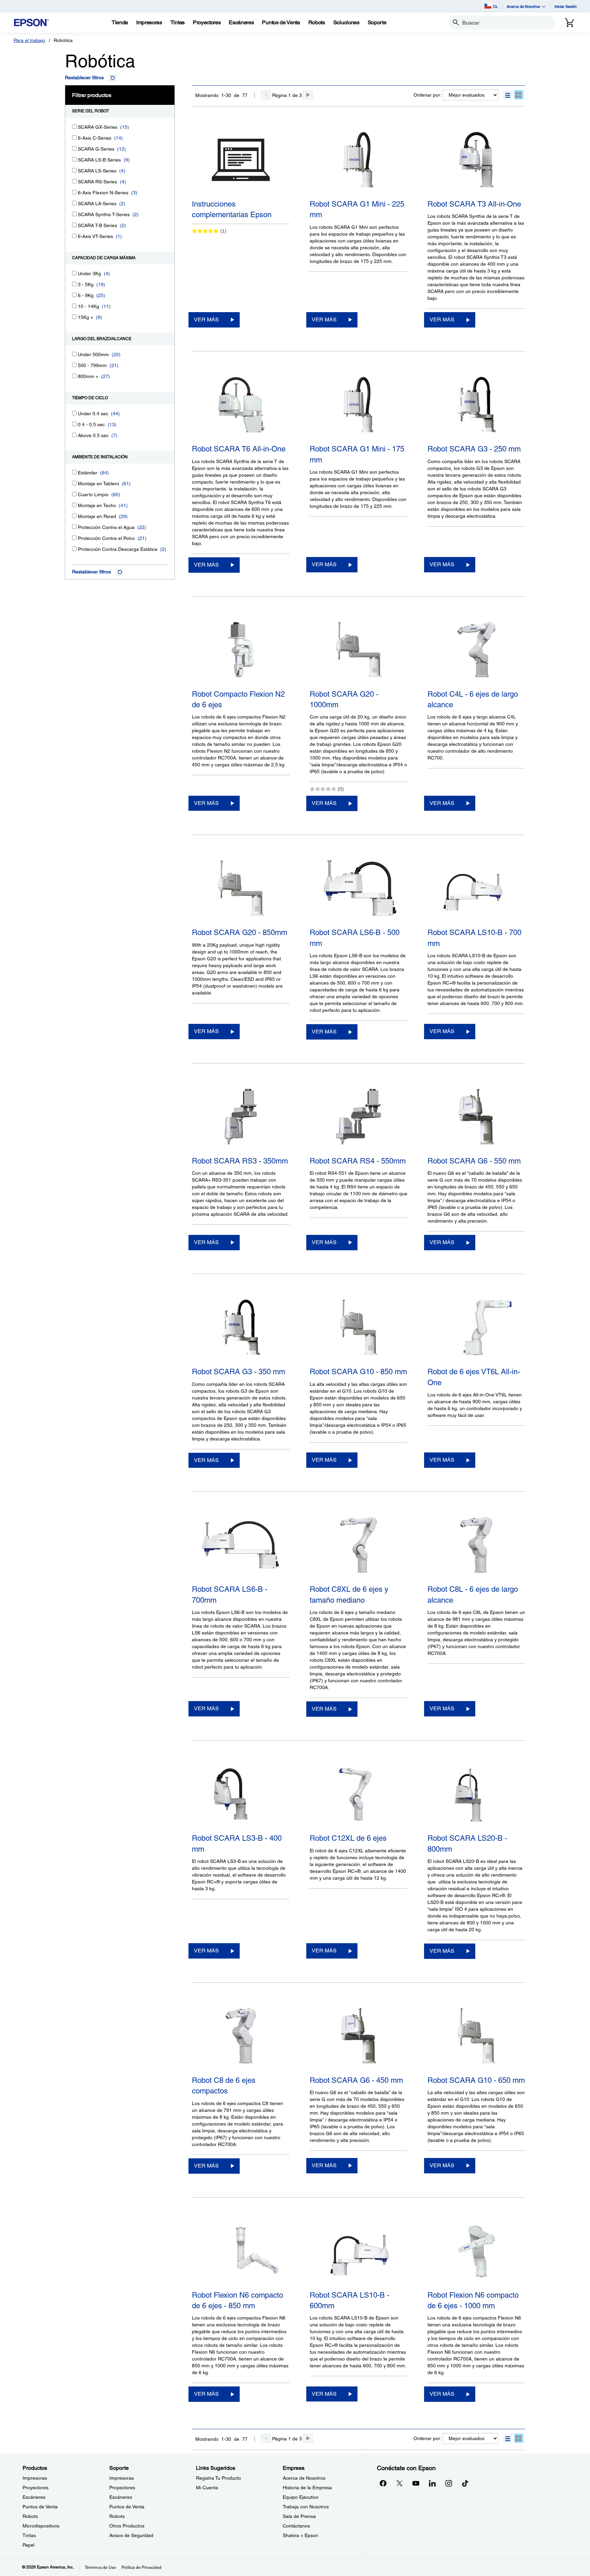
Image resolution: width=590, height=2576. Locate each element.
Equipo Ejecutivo (301, 2497)
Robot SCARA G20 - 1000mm (344, 699)
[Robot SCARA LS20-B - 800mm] (476, 1795)
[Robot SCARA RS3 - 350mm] (241, 1118)
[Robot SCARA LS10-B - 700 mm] (476, 890)
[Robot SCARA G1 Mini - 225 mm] (359, 161)
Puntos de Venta (40, 2507)
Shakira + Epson (300, 2535)
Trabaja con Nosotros (306, 2507)
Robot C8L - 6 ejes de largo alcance (473, 1595)
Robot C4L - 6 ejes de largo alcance (473, 699)
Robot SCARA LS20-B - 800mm (467, 1843)
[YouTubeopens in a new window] (416, 2483)
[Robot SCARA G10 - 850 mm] (359, 1329)
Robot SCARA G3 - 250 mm (474, 449)
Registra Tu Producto (219, 2478)
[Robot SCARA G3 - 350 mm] (241, 1329)
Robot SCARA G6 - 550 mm (474, 1161)
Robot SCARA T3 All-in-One (474, 204)
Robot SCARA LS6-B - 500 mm (355, 938)
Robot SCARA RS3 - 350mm (240, 1161)
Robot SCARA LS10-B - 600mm (349, 2300)
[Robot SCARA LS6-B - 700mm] (241, 1546)
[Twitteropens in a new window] (399, 2483)
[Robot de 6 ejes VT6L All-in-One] (476, 1329)
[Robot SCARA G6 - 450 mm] (359, 2037)
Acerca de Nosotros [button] (523, 6)
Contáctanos (296, 2526)
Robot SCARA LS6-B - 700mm (230, 1595)
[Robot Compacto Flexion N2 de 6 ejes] (241, 651)
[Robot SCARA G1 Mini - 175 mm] (359, 406)
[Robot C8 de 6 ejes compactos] (241, 2037)
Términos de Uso (100, 2567)
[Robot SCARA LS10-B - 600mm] (359, 2252)
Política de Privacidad (142, 2567)
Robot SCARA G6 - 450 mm (356, 2080)
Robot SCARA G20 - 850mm (240, 932)
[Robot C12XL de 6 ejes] (359, 1795)
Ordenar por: (427, 95)
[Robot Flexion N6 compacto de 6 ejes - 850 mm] (241, 2252)
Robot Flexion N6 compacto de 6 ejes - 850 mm (237, 2300)
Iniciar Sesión (566, 6)
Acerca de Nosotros (304, 2478)
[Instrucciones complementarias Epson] (241, 161)
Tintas (29, 2535)
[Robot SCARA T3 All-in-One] (476, 161)
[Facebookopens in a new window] (383, 2483)
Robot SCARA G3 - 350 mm (238, 1372)
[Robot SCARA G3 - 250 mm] (476, 406)
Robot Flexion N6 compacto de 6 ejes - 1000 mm (473, 2300)
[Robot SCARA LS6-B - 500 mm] (359, 890)
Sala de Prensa (299, 2516)
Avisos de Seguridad (131, 2535)
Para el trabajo (29, 40)
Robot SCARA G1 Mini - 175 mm (357, 454)
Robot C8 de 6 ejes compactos (224, 2086)
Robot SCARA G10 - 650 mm (476, 2080)
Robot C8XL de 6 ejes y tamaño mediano (349, 1595)
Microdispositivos (41, 2526)
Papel (29, 2545)
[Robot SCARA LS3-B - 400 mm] (241, 1795)
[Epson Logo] (31, 23)
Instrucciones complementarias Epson (232, 209)
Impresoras (35, 2478)
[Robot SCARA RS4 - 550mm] (359, 1118)
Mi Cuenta (207, 2488)
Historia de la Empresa (307, 2488)
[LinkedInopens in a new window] (432, 2483)
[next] (308, 95)
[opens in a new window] (465, 2483)
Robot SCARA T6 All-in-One (239, 449)
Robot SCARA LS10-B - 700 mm (474, 938)
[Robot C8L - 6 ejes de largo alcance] (476, 1546)
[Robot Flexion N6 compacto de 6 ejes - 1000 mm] (476, 2252)
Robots (30, 2516)
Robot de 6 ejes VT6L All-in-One (474, 1377)
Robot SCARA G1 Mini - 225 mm (357, 209)
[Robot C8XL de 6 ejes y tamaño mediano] (359, 1546)
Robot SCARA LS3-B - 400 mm (237, 1843)
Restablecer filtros (84, 78)
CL (495, 6)
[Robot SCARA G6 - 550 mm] (476, 1118)
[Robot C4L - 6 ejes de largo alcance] (476, 651)
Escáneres (34, 2497)
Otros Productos (127, 2526)
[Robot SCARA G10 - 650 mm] (476, 2037)
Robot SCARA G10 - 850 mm (358, 1372)
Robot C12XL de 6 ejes (348, 1838)
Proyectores (36, 2488)
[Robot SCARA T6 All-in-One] (241, 406)
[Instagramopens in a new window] (449, 2483)
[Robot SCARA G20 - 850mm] (241, 890)
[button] (508, 95)
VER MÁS (206, 319)
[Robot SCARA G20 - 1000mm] (359, 651)
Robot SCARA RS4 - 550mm (358, 1161)
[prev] (266, 95)
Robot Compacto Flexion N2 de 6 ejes (238, 699)
